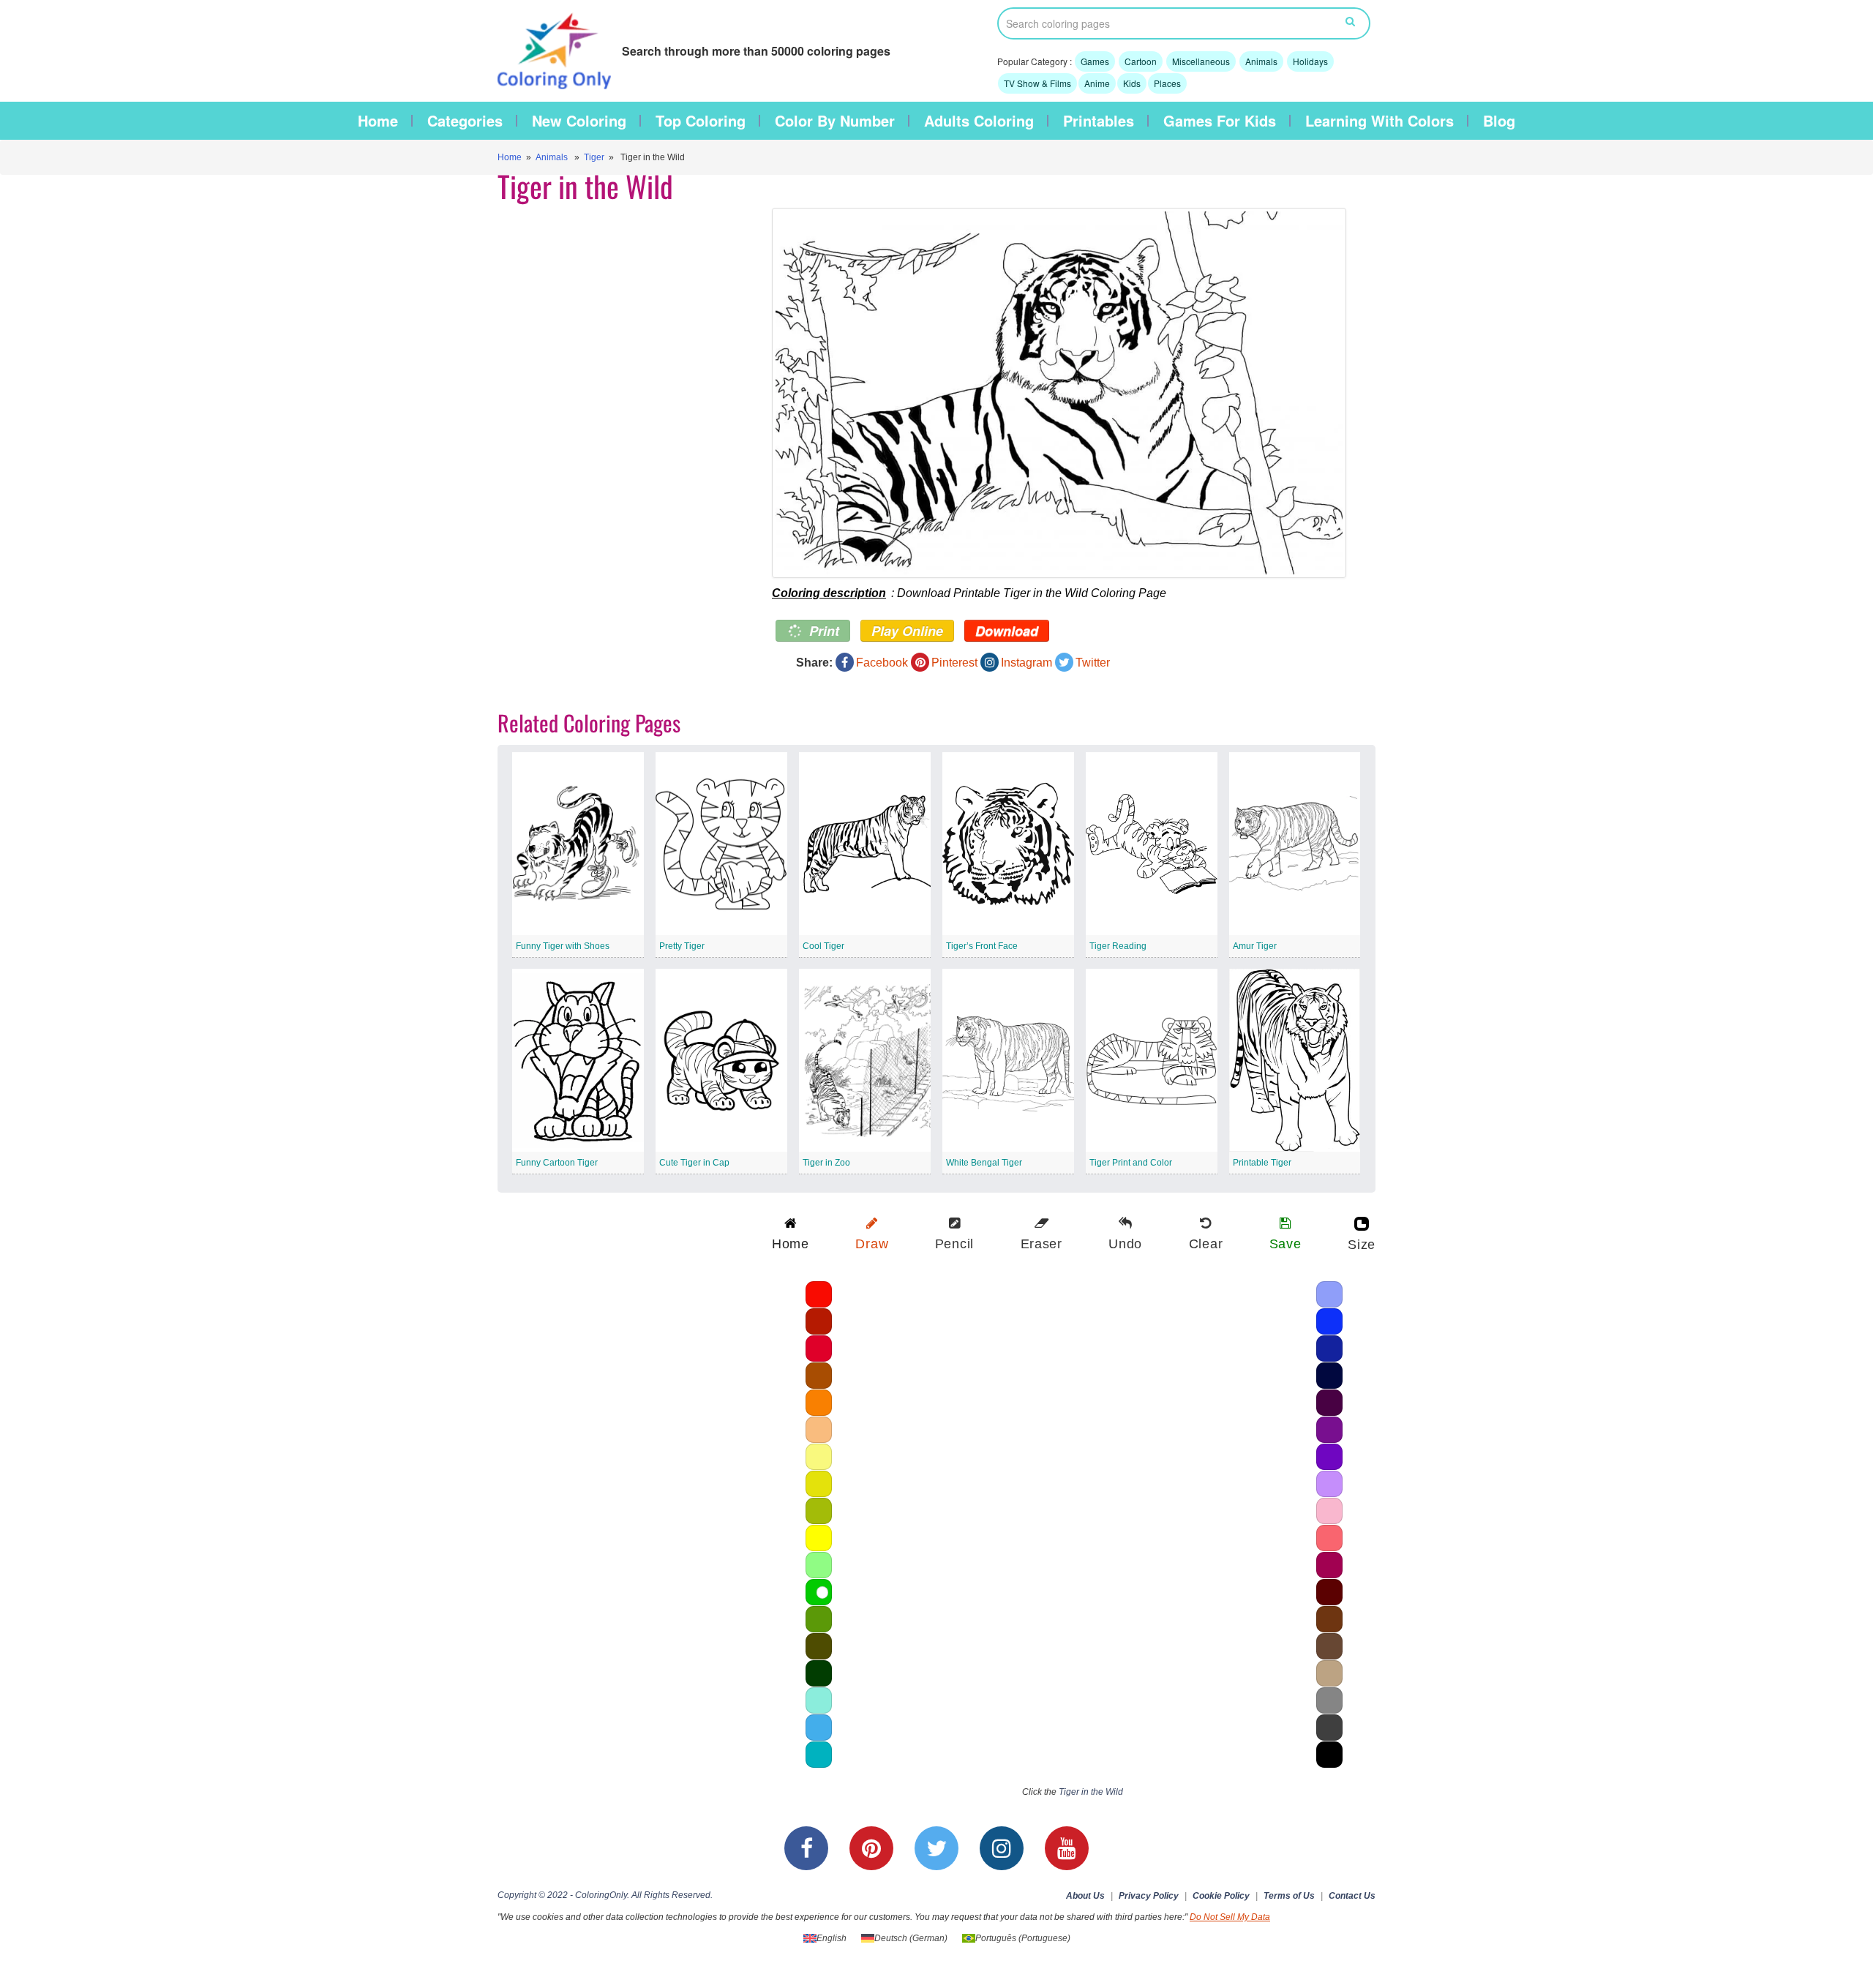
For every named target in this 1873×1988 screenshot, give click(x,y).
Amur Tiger (1255, 946)
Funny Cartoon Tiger (557, 1163)
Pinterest (954, 663)
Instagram (1026, 663)
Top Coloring (701, 121)
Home (378, 121)
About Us (1085, 1896)
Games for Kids (1220, 121)
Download (1007, 631)
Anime (1097, 83)
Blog (1499, 121)
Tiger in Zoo (826, 1163)
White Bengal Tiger (984, 1163)
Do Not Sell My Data (1230, 1917)
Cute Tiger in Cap (694, 1163)
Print (822, 631)
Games (1095, 61)
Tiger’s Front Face (982, 946)
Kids (1132, 83)
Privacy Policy (1149, 1896)
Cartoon (1141, 61)
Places (1167, 83)
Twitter (1093, 663)
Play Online (907, 631)
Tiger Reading (1118, 946)
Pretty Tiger (682, 946)
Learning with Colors (1380, 121)
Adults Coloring (979, 121)
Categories (465, 121)
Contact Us (1352, 1896)
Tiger (594, 157)
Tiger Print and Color (1131, 1163)
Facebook (882, 663)
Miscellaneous (1201, 61)
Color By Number (835, 121)
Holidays (1310, 61)
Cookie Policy (1221, 1896)
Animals (1261, 61)
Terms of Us (1289, 1896)
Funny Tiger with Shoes (563, 946)
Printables (1099, 121)
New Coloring (579, 121)
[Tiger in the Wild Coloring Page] (1059, 393)
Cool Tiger (823, 946)
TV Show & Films (1037, 83)
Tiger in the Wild (1091, 1792)
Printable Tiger (1262, 1163)
